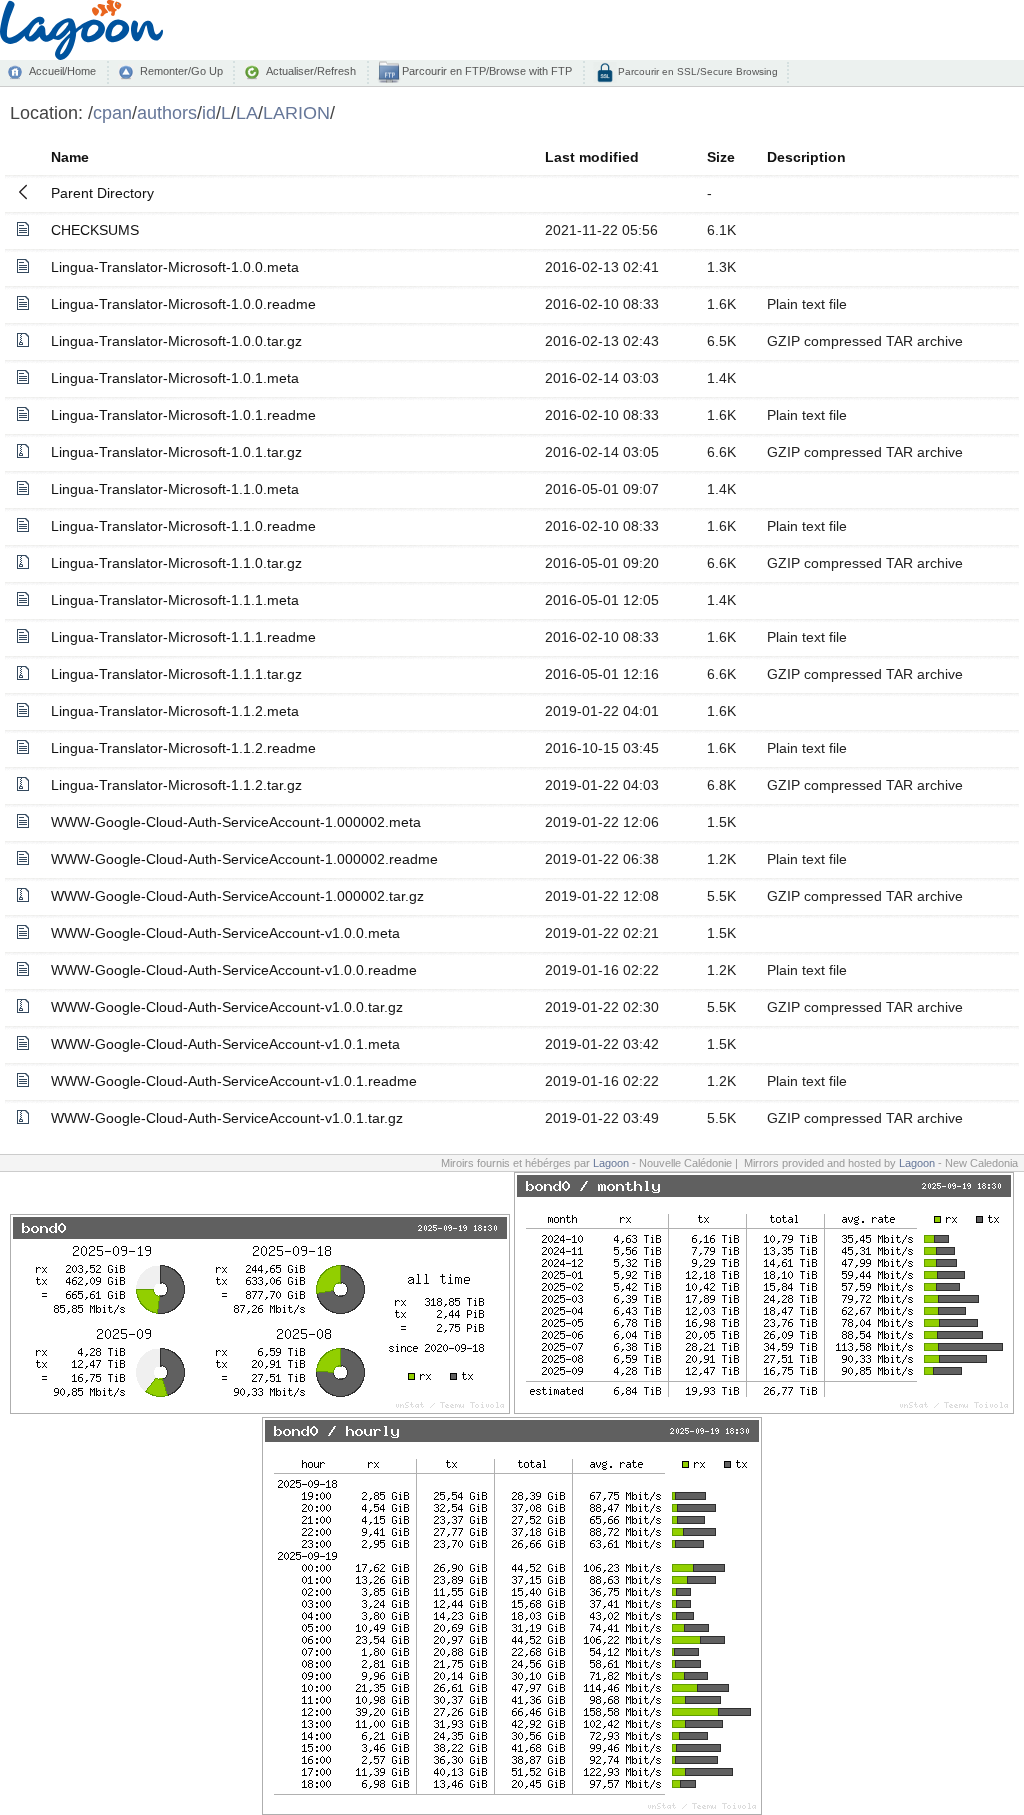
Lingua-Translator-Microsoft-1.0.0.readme (183, 304)
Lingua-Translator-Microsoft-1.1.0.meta (175, 489)
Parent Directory (102, 193)
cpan (112, 112)
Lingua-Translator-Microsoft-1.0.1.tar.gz (176, 452)
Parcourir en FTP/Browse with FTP (485, 71)
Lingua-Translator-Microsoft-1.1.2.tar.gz (176, 785)
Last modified (592, 157)
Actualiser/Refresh (311, 71)
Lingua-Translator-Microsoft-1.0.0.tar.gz (176, 341)
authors (167, 112)
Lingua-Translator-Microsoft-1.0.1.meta (175, 378)
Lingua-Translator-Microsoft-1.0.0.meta (175, 267)
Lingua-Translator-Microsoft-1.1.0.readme (183, 526)
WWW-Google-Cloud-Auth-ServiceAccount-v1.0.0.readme (234, 970)
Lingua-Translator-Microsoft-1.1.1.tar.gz (176, 674)
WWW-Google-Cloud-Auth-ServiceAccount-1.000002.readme (244, 859)
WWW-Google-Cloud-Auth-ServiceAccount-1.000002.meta (236, 822)
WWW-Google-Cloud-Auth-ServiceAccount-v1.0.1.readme (234, 1081)
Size (721, 157)
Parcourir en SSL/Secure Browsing (696, 71)
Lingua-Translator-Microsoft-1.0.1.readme (183, 415)
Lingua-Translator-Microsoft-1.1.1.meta (175, 600)
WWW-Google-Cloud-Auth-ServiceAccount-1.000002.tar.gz (237, 896)
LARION (296, 112)
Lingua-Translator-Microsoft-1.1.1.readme (183, 637)
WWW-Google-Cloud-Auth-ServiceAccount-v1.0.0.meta (225, 933)
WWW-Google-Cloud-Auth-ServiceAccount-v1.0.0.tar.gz (227, 1007)
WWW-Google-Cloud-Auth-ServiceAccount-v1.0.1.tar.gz (227, 1118)
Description (806, 157)
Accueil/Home (62, 71)
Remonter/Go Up (181, 71)
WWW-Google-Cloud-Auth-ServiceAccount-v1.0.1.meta (225, 1044)
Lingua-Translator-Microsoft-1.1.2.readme (183, 748)
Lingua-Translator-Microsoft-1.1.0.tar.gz (176, 563)
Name (70, 157)
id (209, 112)
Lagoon (611, 1163)
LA (247, 112)
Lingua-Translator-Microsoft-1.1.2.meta (175, 711)
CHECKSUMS (95, 230)
